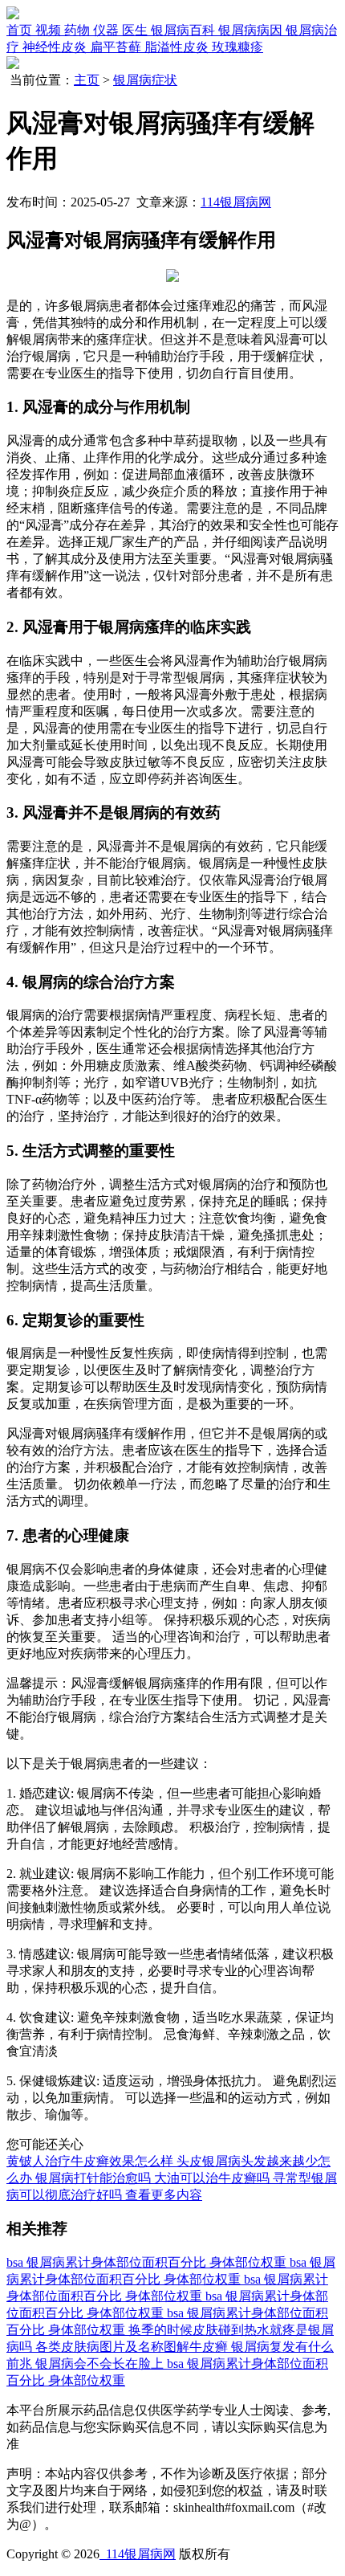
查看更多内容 (164, 2195)
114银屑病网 (236, 202)
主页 (87, 80)
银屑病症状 (145, 80)
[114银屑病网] (13, 15)
